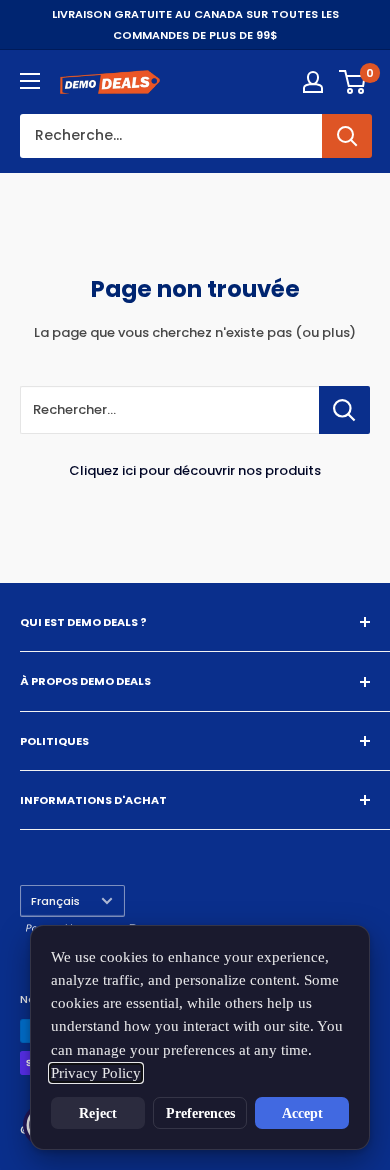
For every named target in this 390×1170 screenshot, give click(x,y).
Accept (302, 1113)
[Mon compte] (313, 82)
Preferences (200, 1113)
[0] (353, 82)
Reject (98, 1113)
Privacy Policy (96, 1073)
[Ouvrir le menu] (30, 81)
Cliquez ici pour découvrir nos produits (195, 470)
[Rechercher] (347, 136)
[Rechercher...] (344, 410)
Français (55, 901)
